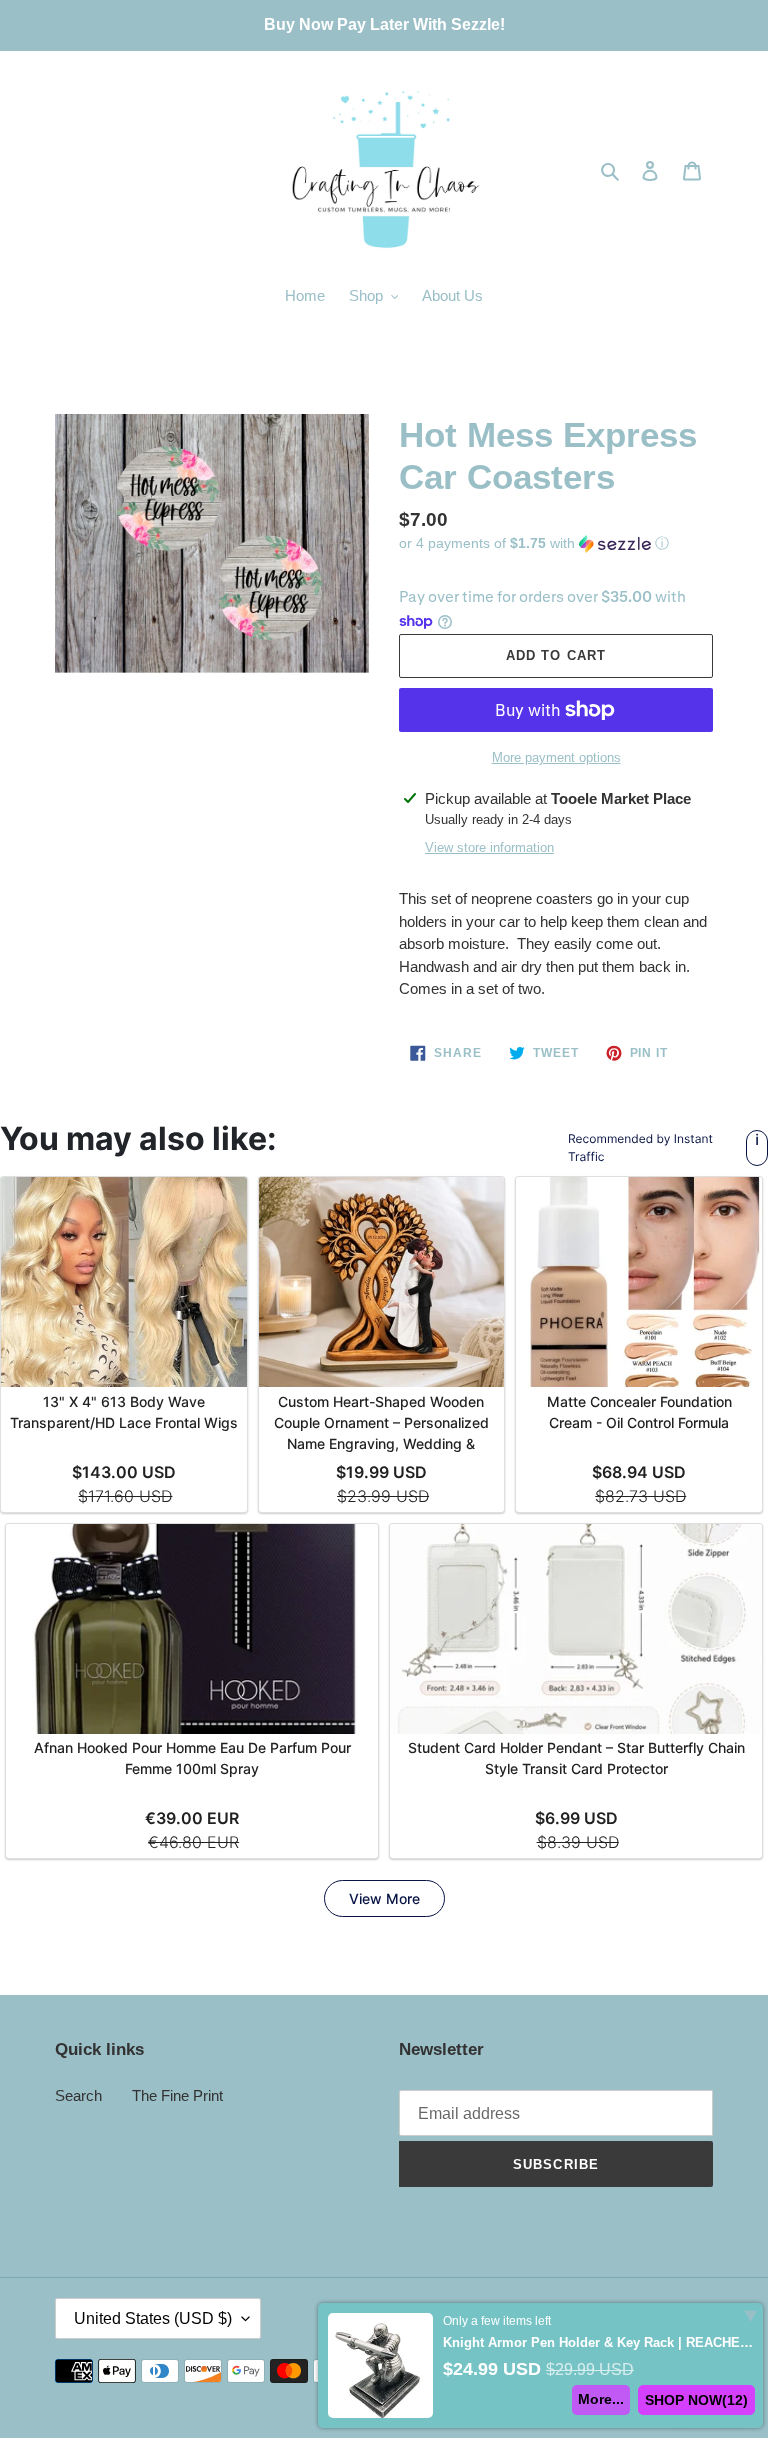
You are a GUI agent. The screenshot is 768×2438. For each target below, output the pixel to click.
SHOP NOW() (696, 2400)
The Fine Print (177, 2095)
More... (601, 2399)
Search (78, 2095)
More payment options (556, 757)
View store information (489, 847)
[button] (534, 543)
